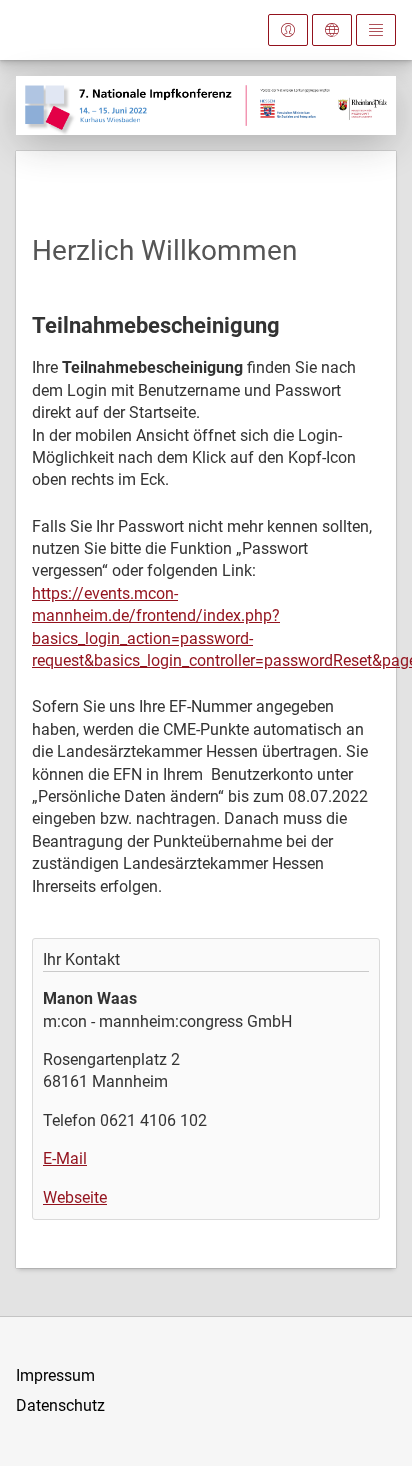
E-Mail (65, 1158)
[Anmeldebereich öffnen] (288, 30)
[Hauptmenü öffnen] (376, 30)
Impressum (55, 1375)
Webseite (75, 1197)
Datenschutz (60, 1405)
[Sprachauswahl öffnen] (332, 30)
